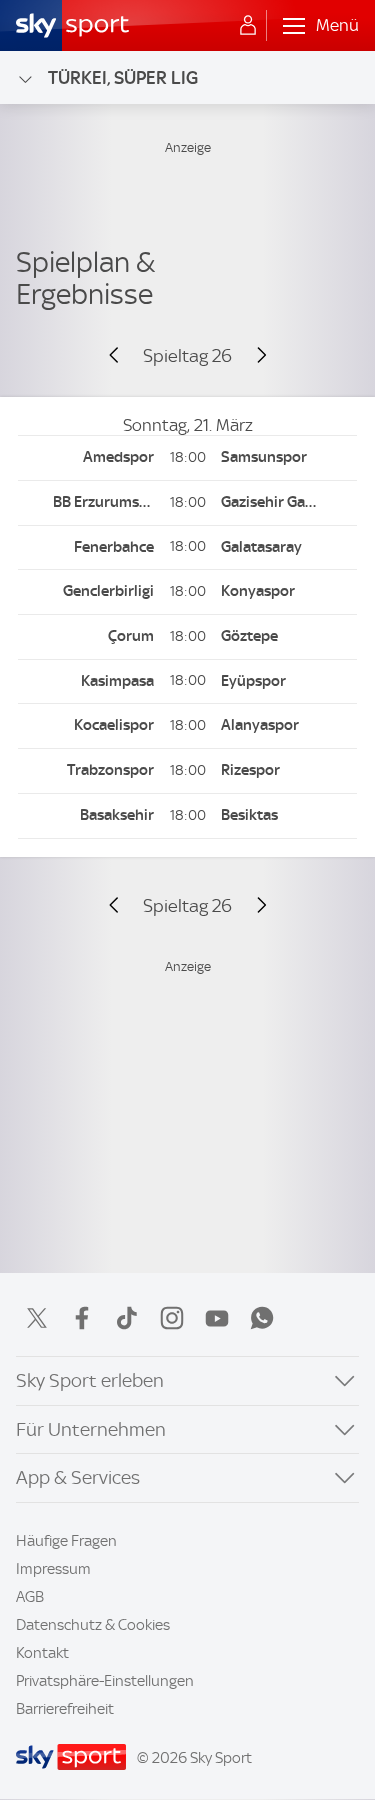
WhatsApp (262, 1318)
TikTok (127, 1318)
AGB (30, 1597)
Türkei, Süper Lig (123, 77)
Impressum (53, 1569)
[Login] (248, 26)
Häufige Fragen (66, 1541)
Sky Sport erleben (90, 1380)
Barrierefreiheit (65, 1709)
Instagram (172, 1318)
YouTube (217, 1318)
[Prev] (122, 356)
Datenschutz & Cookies (93, 1625)
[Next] (252, 356)
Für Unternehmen (91, 1429)
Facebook (82, 1318)
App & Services (78, 1477)
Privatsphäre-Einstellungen (105, 1681)
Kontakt (42, 1653)
